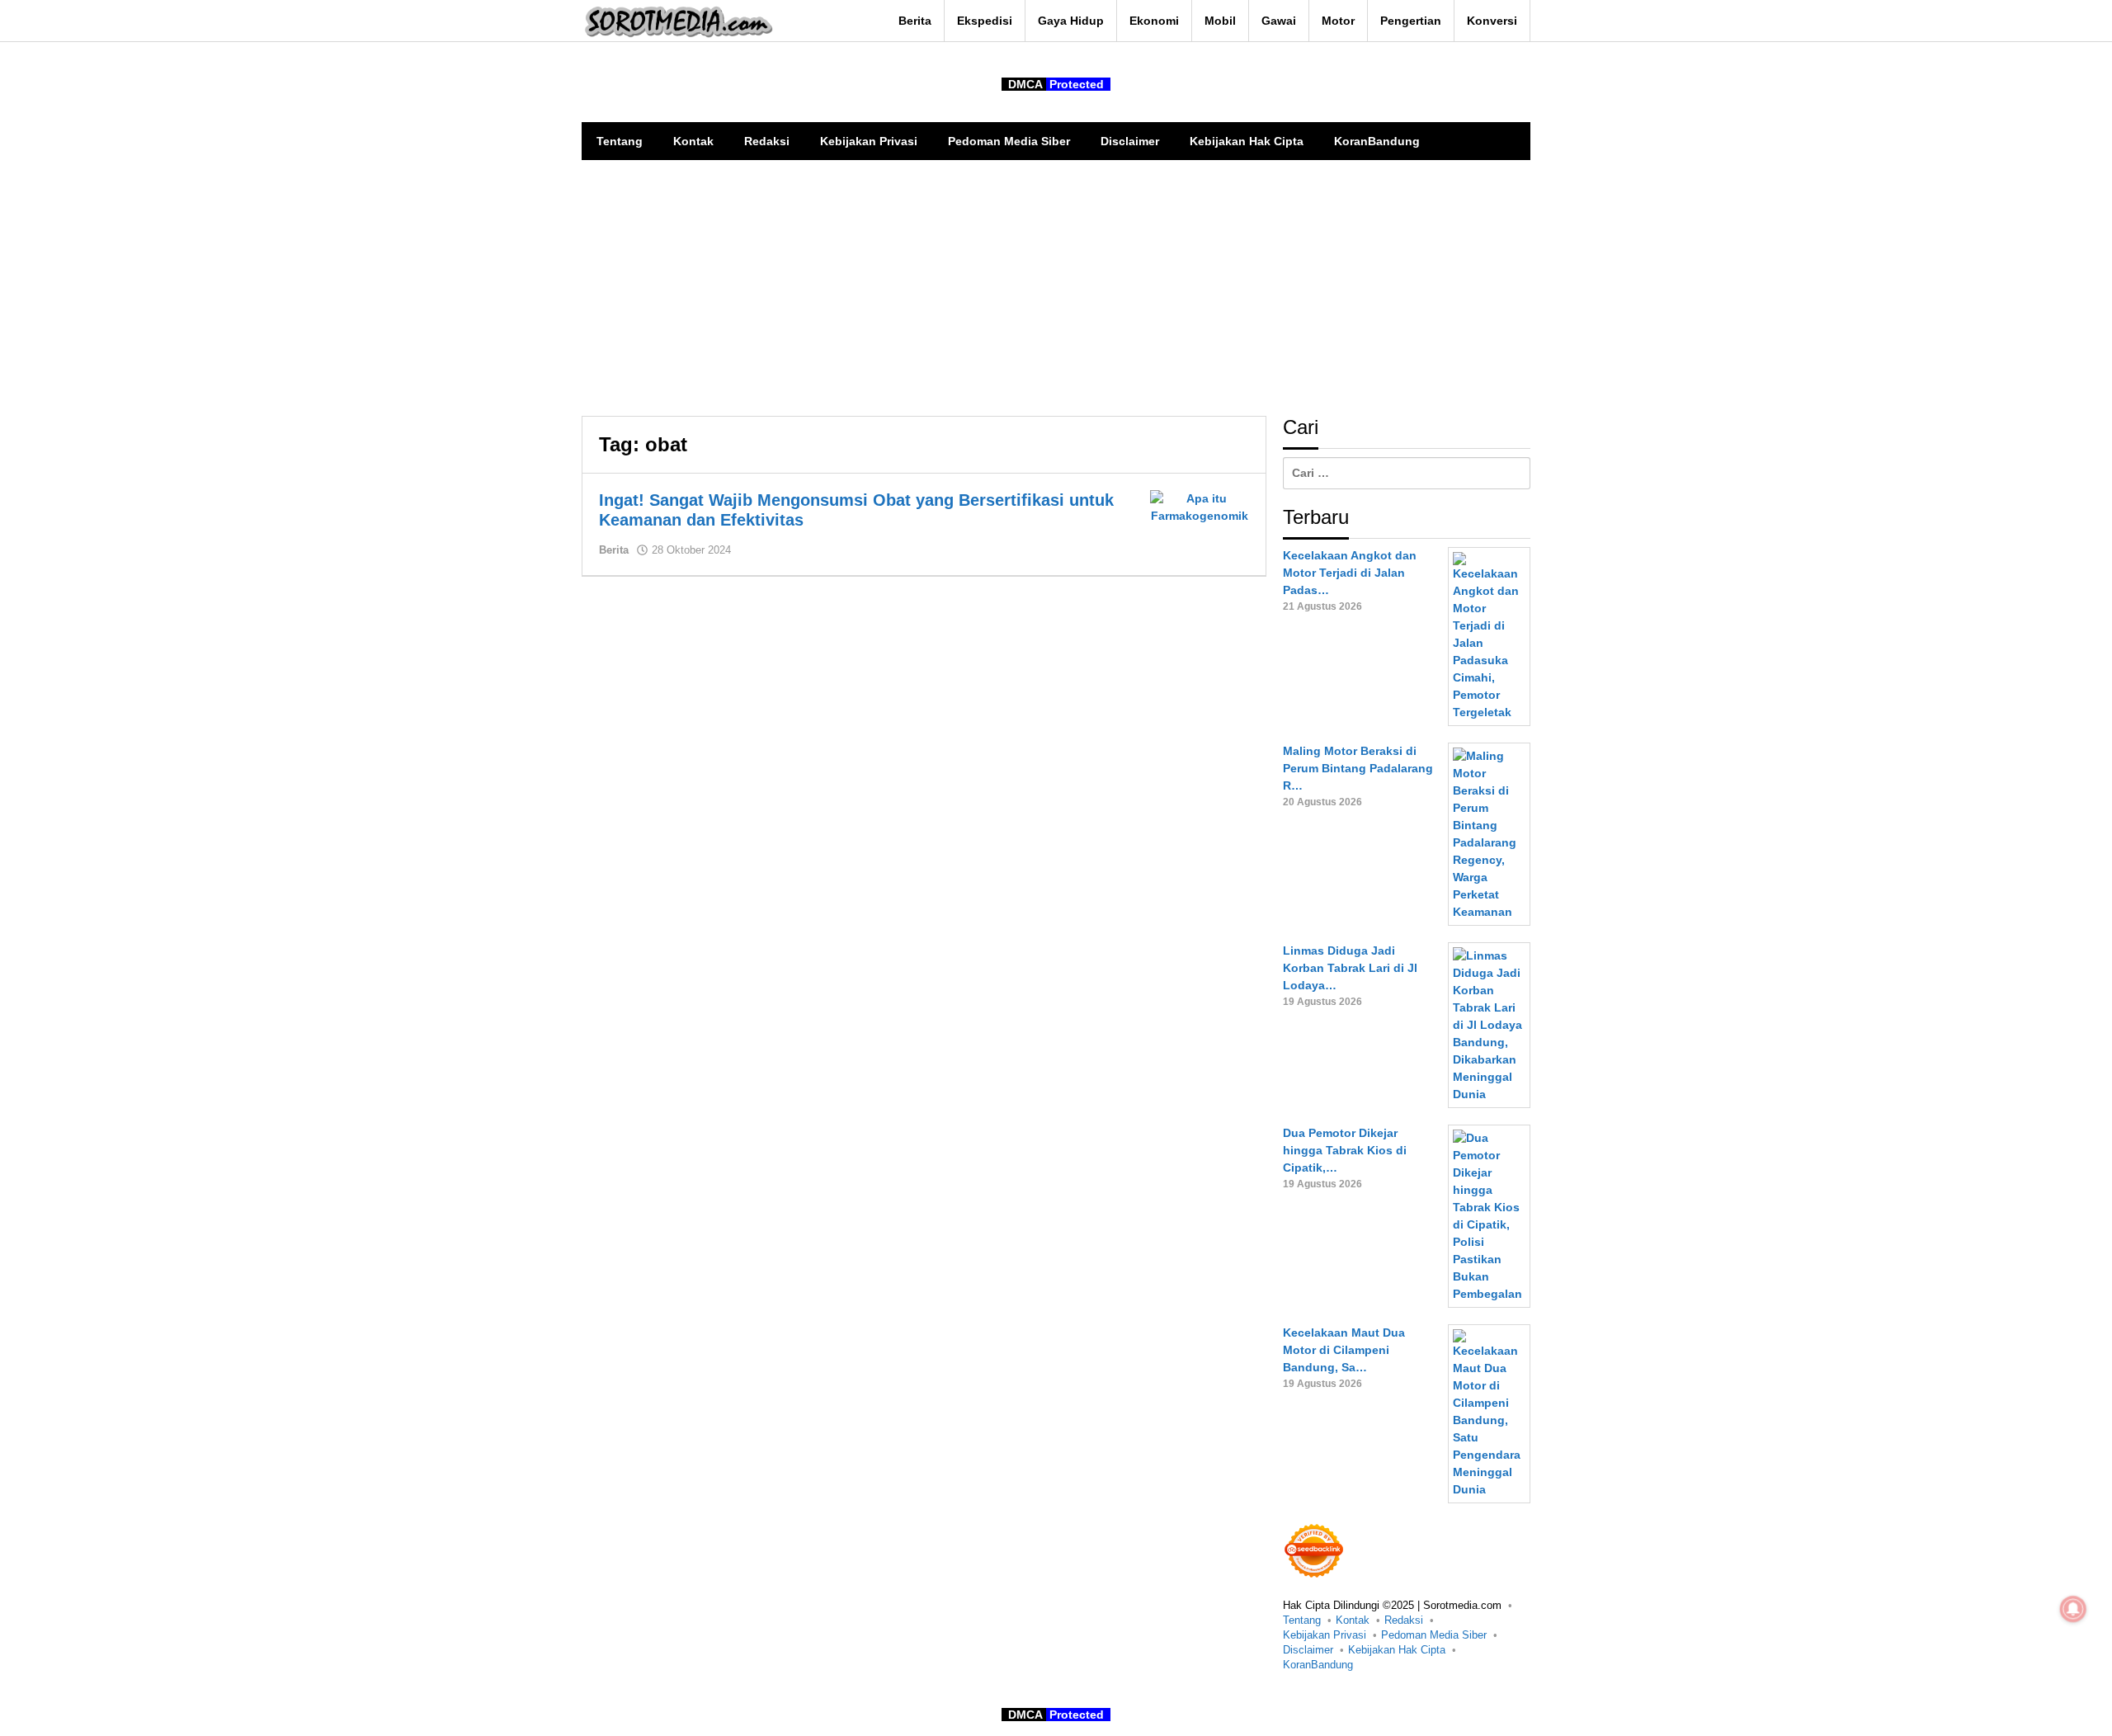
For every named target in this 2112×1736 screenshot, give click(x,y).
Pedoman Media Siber (1434, 1635)
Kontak (1353, 1620)
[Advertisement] (1056, 284)
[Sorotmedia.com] (677, 21)
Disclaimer (1308, 1650)
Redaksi (1404, 1620)
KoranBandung (1318, 1665)
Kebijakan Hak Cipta (1397, 1650)
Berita (614, 550)
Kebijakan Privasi (1325, 1635)
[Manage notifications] (2073, 1609)
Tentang (1302, 1620)
